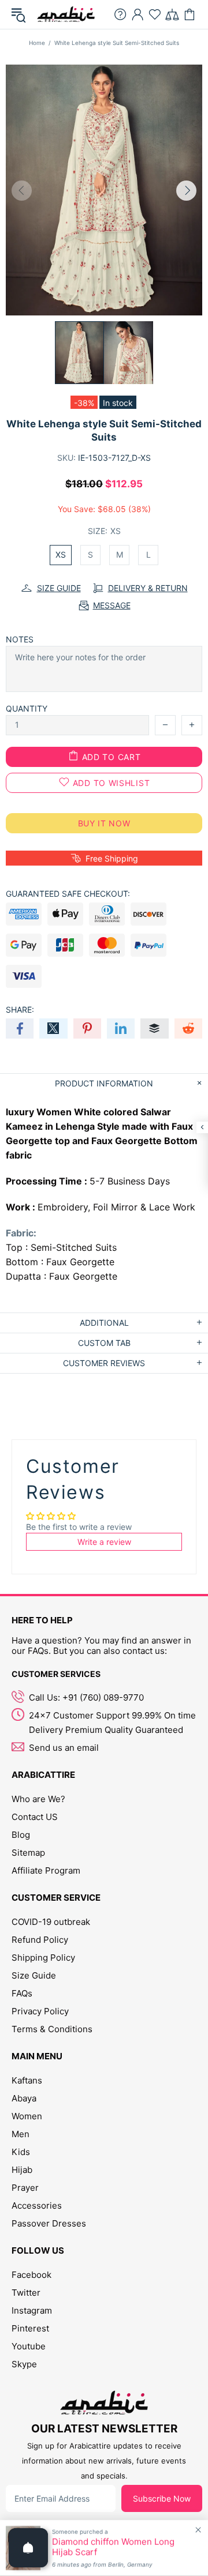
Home (37, 43)
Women (27, 2116)
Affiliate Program (46, 1870)
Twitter (26, 2293)
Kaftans (27, 2080)
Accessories (37, 2205)
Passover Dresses (49, 2223)
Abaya (24, 2098)
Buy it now (104, 823)
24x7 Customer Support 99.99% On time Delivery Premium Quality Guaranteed (112, 1723)
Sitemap (28, 1853)
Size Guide (34, 1975)
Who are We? (38, 1799)
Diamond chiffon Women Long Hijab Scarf (113, 2547)
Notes (20, 639)
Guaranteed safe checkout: (68, 894)
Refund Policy (40, 1940)
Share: (20, 1009)
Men (21, 2134)
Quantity (27, 708)
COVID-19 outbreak (51, 1922)
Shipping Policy (43, 1958)
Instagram (32, 2310)
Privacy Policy (40, 2011)
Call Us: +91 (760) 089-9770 (86, 1697)
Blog (21, 1835)
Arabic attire (66, 14)
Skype (24, 2364)
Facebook (31, 2275)
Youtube (29, 2346)
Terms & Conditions (52, 2029)
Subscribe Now (162, 2498)
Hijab (22, 2170)
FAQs (22, 1993)
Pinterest (30, 2328)
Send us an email (64, 1748)
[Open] (28, 2548)
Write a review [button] (104, 1542)
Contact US (35, 1817)
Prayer (25, 2188)
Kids (21, 2152)
